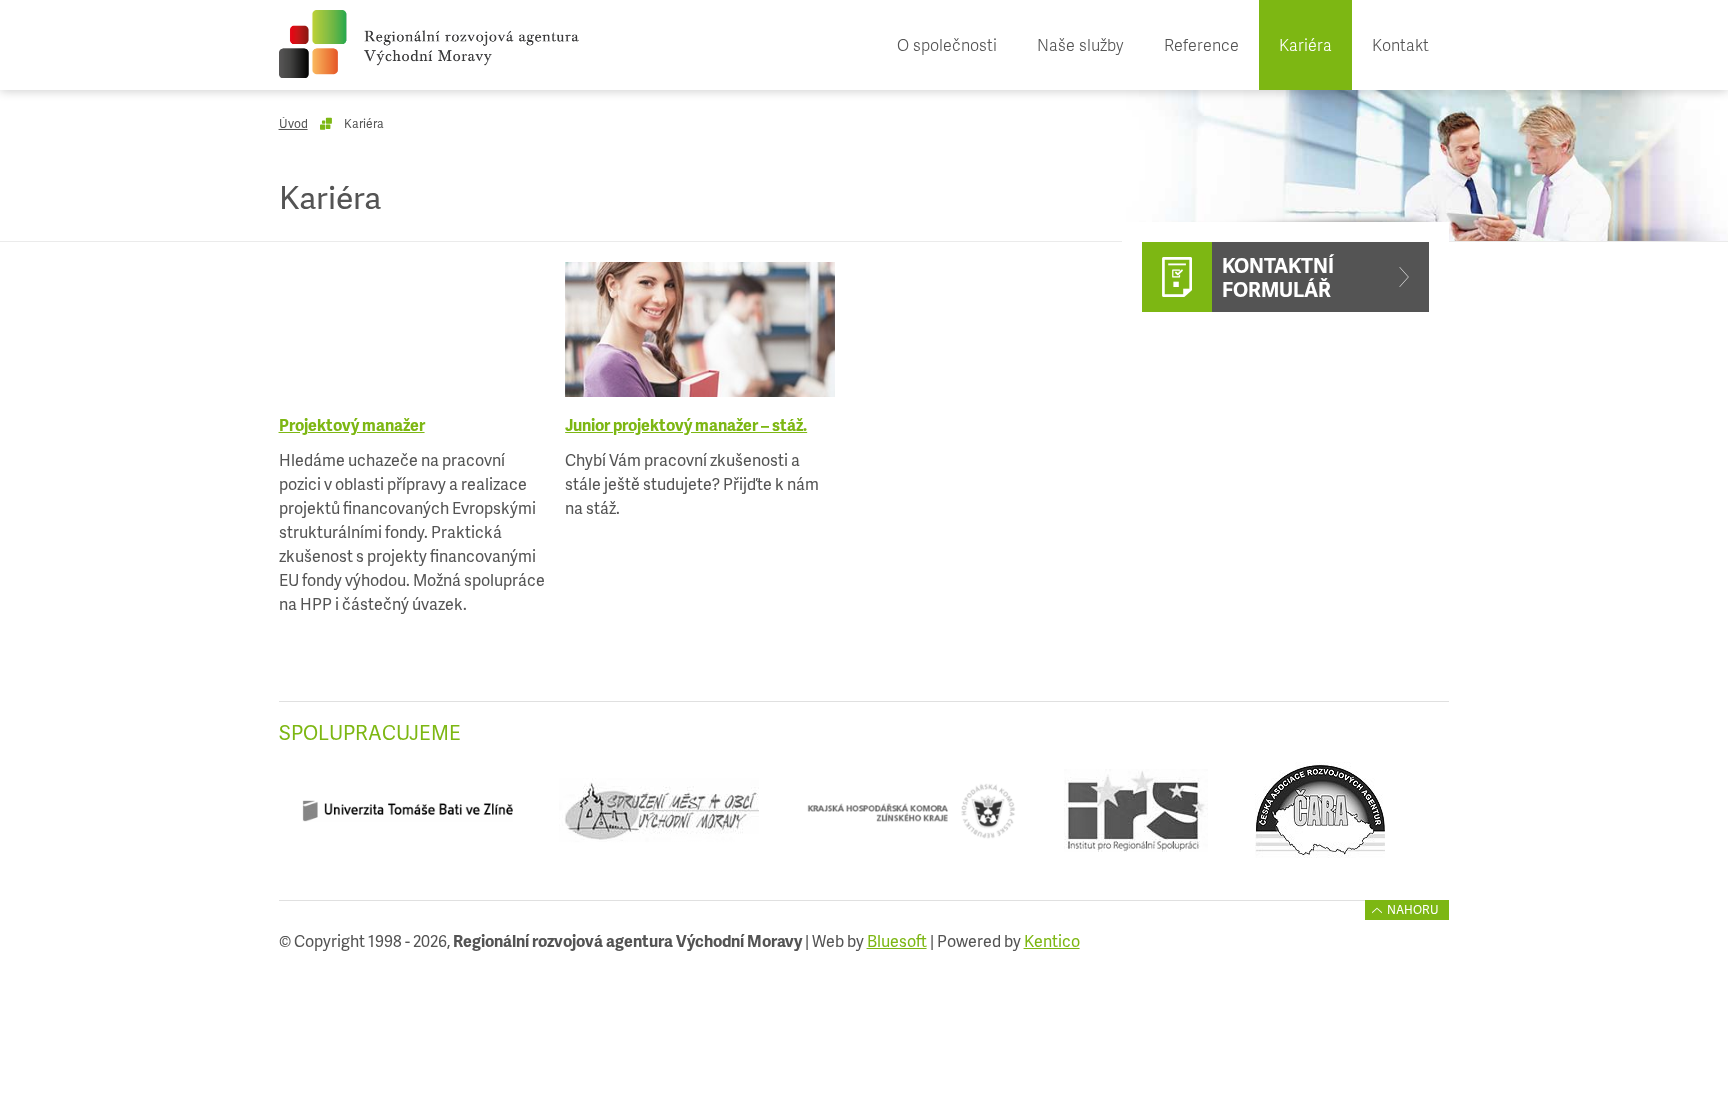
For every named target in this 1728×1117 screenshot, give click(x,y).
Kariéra (1305, 44)
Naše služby (1080, 44)
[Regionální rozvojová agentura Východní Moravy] (429, 44)
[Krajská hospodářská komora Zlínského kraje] (912, 818)
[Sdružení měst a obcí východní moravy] (659, 818)
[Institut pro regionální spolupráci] (1135, 818)
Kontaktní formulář (1278, 277)
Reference (1201, 44)
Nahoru (1413, 909)
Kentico (1052, 940)
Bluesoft (897, 940)
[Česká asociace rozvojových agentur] (1319, 818)
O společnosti (947, 44)
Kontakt (1400, 44)
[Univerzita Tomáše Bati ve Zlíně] (407, 818)
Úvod (293, 123)
